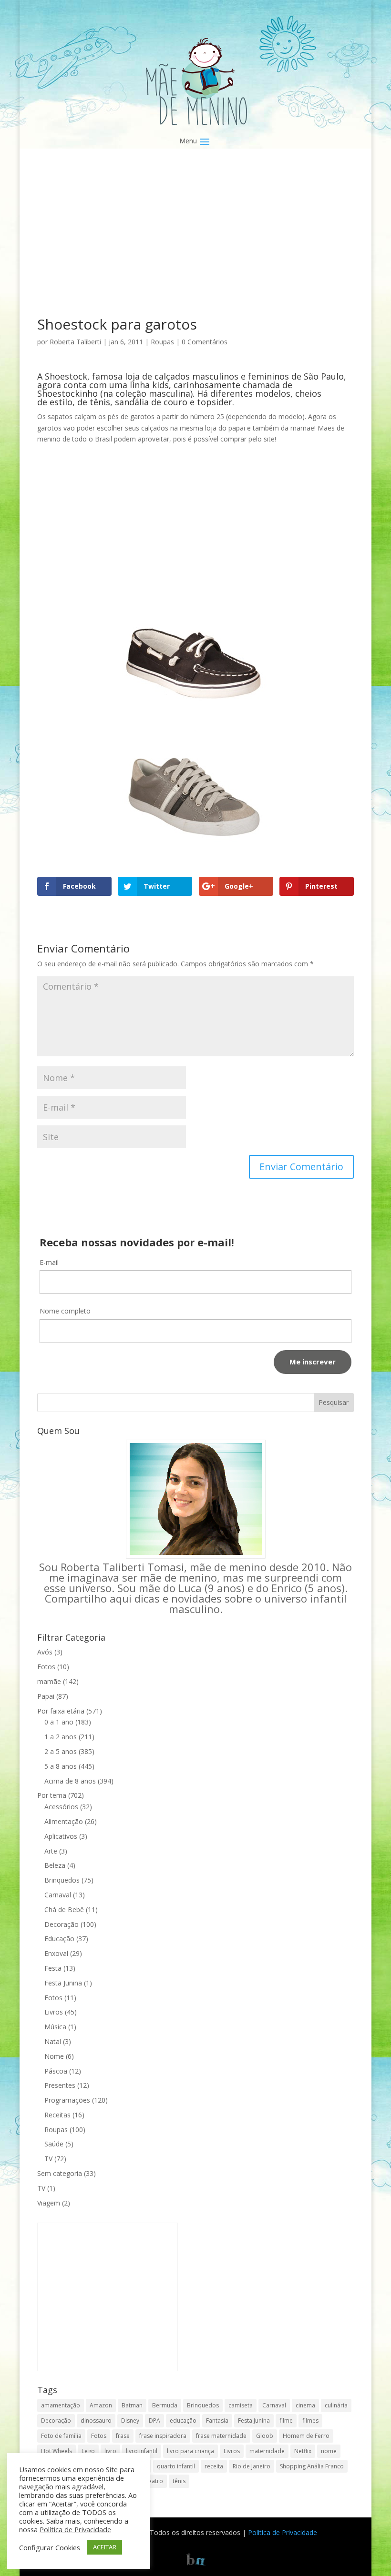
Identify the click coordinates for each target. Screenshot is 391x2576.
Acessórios (61, 1807)
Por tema (52, 1795)
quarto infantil (176, 2466)
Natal (53, 2041)
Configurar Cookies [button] (50, 2547)
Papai (46, 1696)
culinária (336, 2405)
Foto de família (61, 2436)
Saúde (54, 2144)
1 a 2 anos (61, 1737)
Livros (54, 2012)
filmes (310, 2421)
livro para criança (190, 2451)
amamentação (61, 2405)
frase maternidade (221, 2436)
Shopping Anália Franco (312, 2466)
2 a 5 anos (61, 1751)
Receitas (57, 2115)
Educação (59, 1939)
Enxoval (56, 1953)
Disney (130, 2421)
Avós (45, 1652)
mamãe (49, 1681)
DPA (154, 2421)
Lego (88, 2451)
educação (183, 2421)
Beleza (55, 1865)
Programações (67, 2100)
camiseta (241, 2405)
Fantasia (217, 2421)
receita (214, 2466)
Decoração (62, 1924)
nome (329, 2451)
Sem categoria (60, 2173)
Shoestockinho (67, 393)
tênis (179, 2481)
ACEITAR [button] (105, 2547)
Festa (53, 1968)
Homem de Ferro (306, 2436)
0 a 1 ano (59, 1722)
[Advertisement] (195, 247)
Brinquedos (62, 1880)
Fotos (46, 1667)
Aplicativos (61, 1836)
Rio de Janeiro (252, 2466)
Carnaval (58, 1895)
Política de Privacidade (283, 2532)
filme (286, 2421)
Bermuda (165, 2405)
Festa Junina (63, 1983)
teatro (155, 2481)
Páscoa (56, 2071)
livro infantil (142, 2451)
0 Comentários (205, 342)
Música (55, 2027)
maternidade (267, 2451)
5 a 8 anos (61, 1766)
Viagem (49, 2203)
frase (123, 2436)
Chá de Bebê (64, 1909)
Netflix (303, 2451)
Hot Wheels (57, 2451)
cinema (305, 2405)
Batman (132, 2405)
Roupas (162, 342)
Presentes (60, 2085)
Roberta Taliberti (75, 342)
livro (110, 2451)
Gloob (265, 2436)
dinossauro (96, 2421)
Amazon (101, 2405)
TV (48, 2159)
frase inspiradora (163, 2436)
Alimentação (64, 1821)
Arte (51, 1851)
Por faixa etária (61, 1711)
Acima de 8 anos (70, 1781)
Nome (54, 2056)
